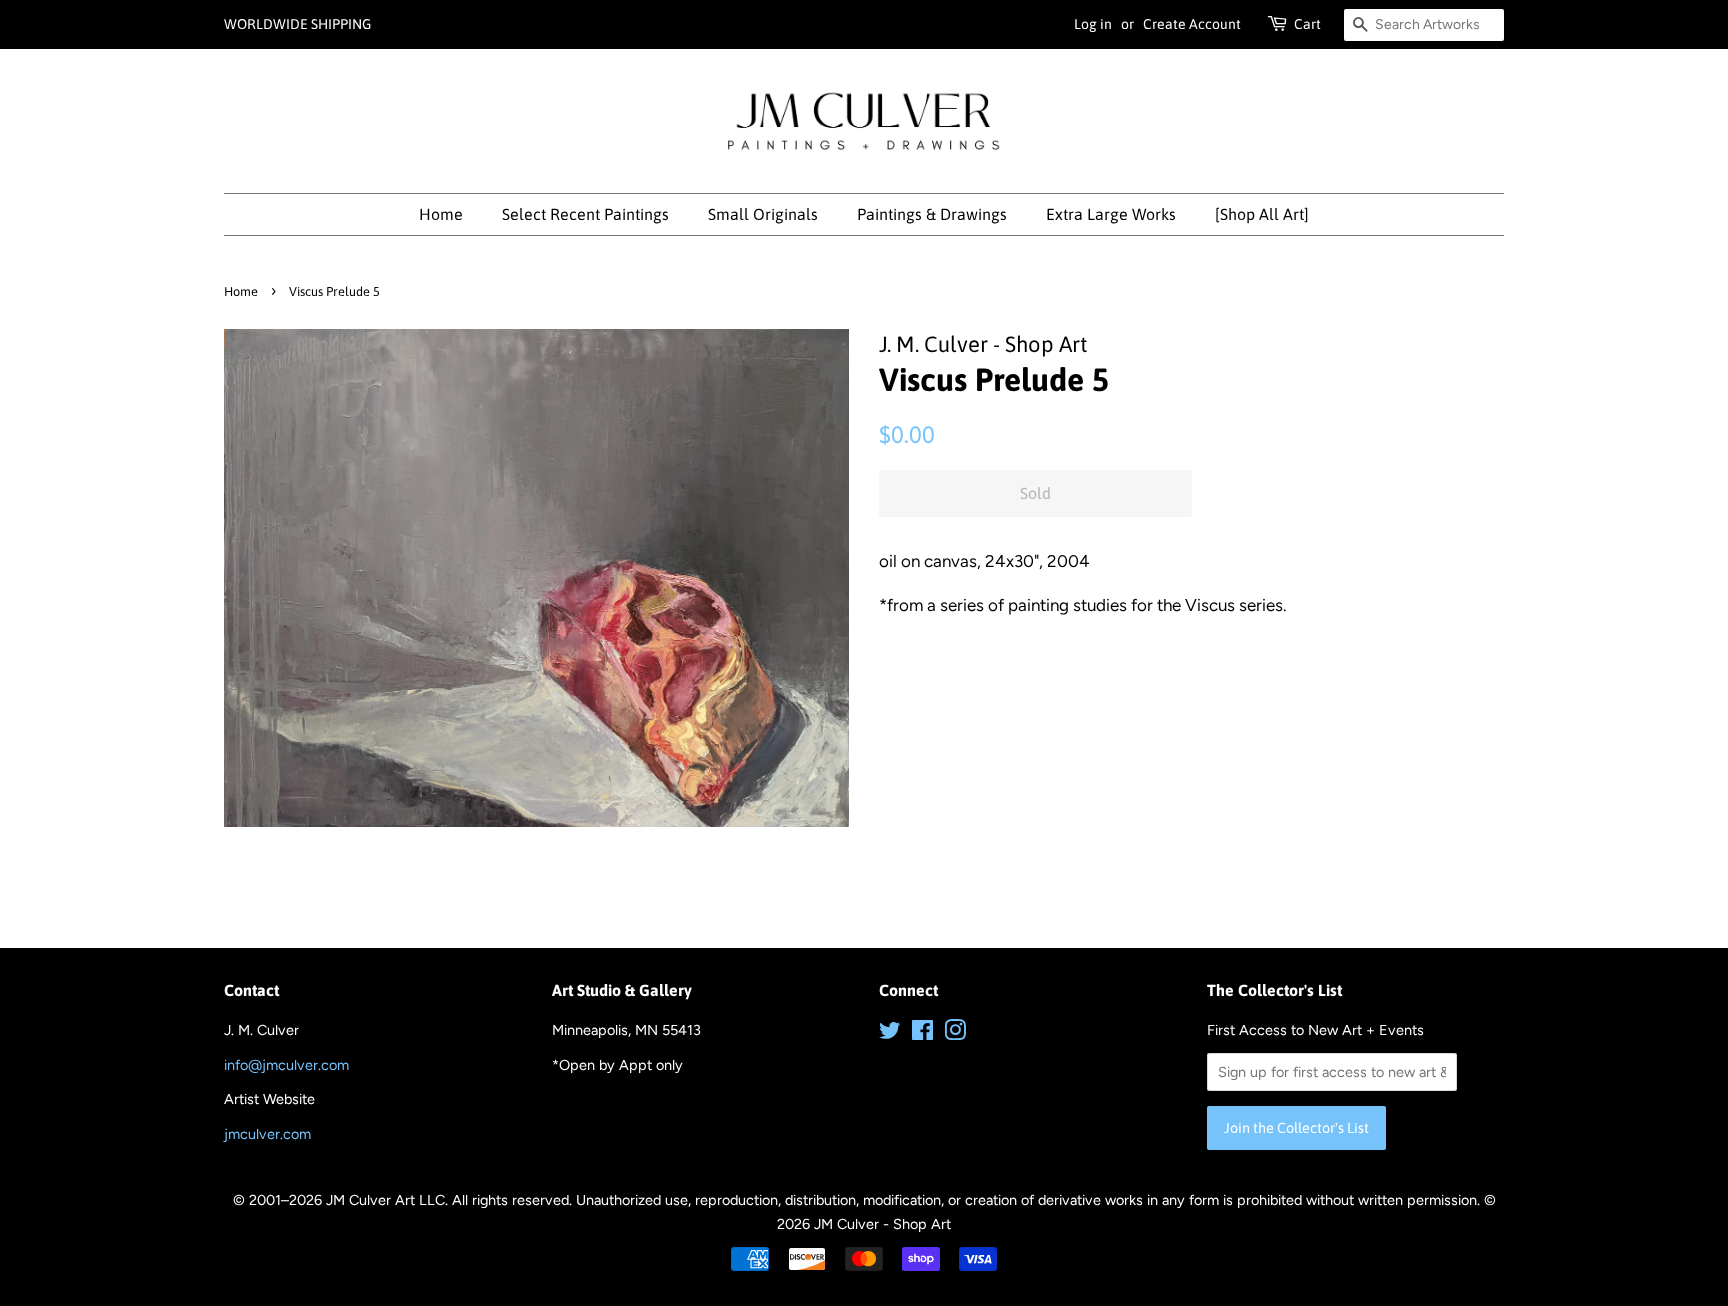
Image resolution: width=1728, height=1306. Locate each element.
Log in (1093, 24)
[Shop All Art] (1262, 214)
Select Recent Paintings (585, 214)
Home (441, 214)
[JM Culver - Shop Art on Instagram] (955, 1034)
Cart (1307, 24)
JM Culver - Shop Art (882, 1224)
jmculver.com (267, 1134)
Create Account (1192, 24)
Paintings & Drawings (932, 214)
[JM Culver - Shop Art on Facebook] (922, 1034)
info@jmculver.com (286, 1065)
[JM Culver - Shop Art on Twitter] (890, 1034)
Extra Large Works (1111, 214)
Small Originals (763, 214)
